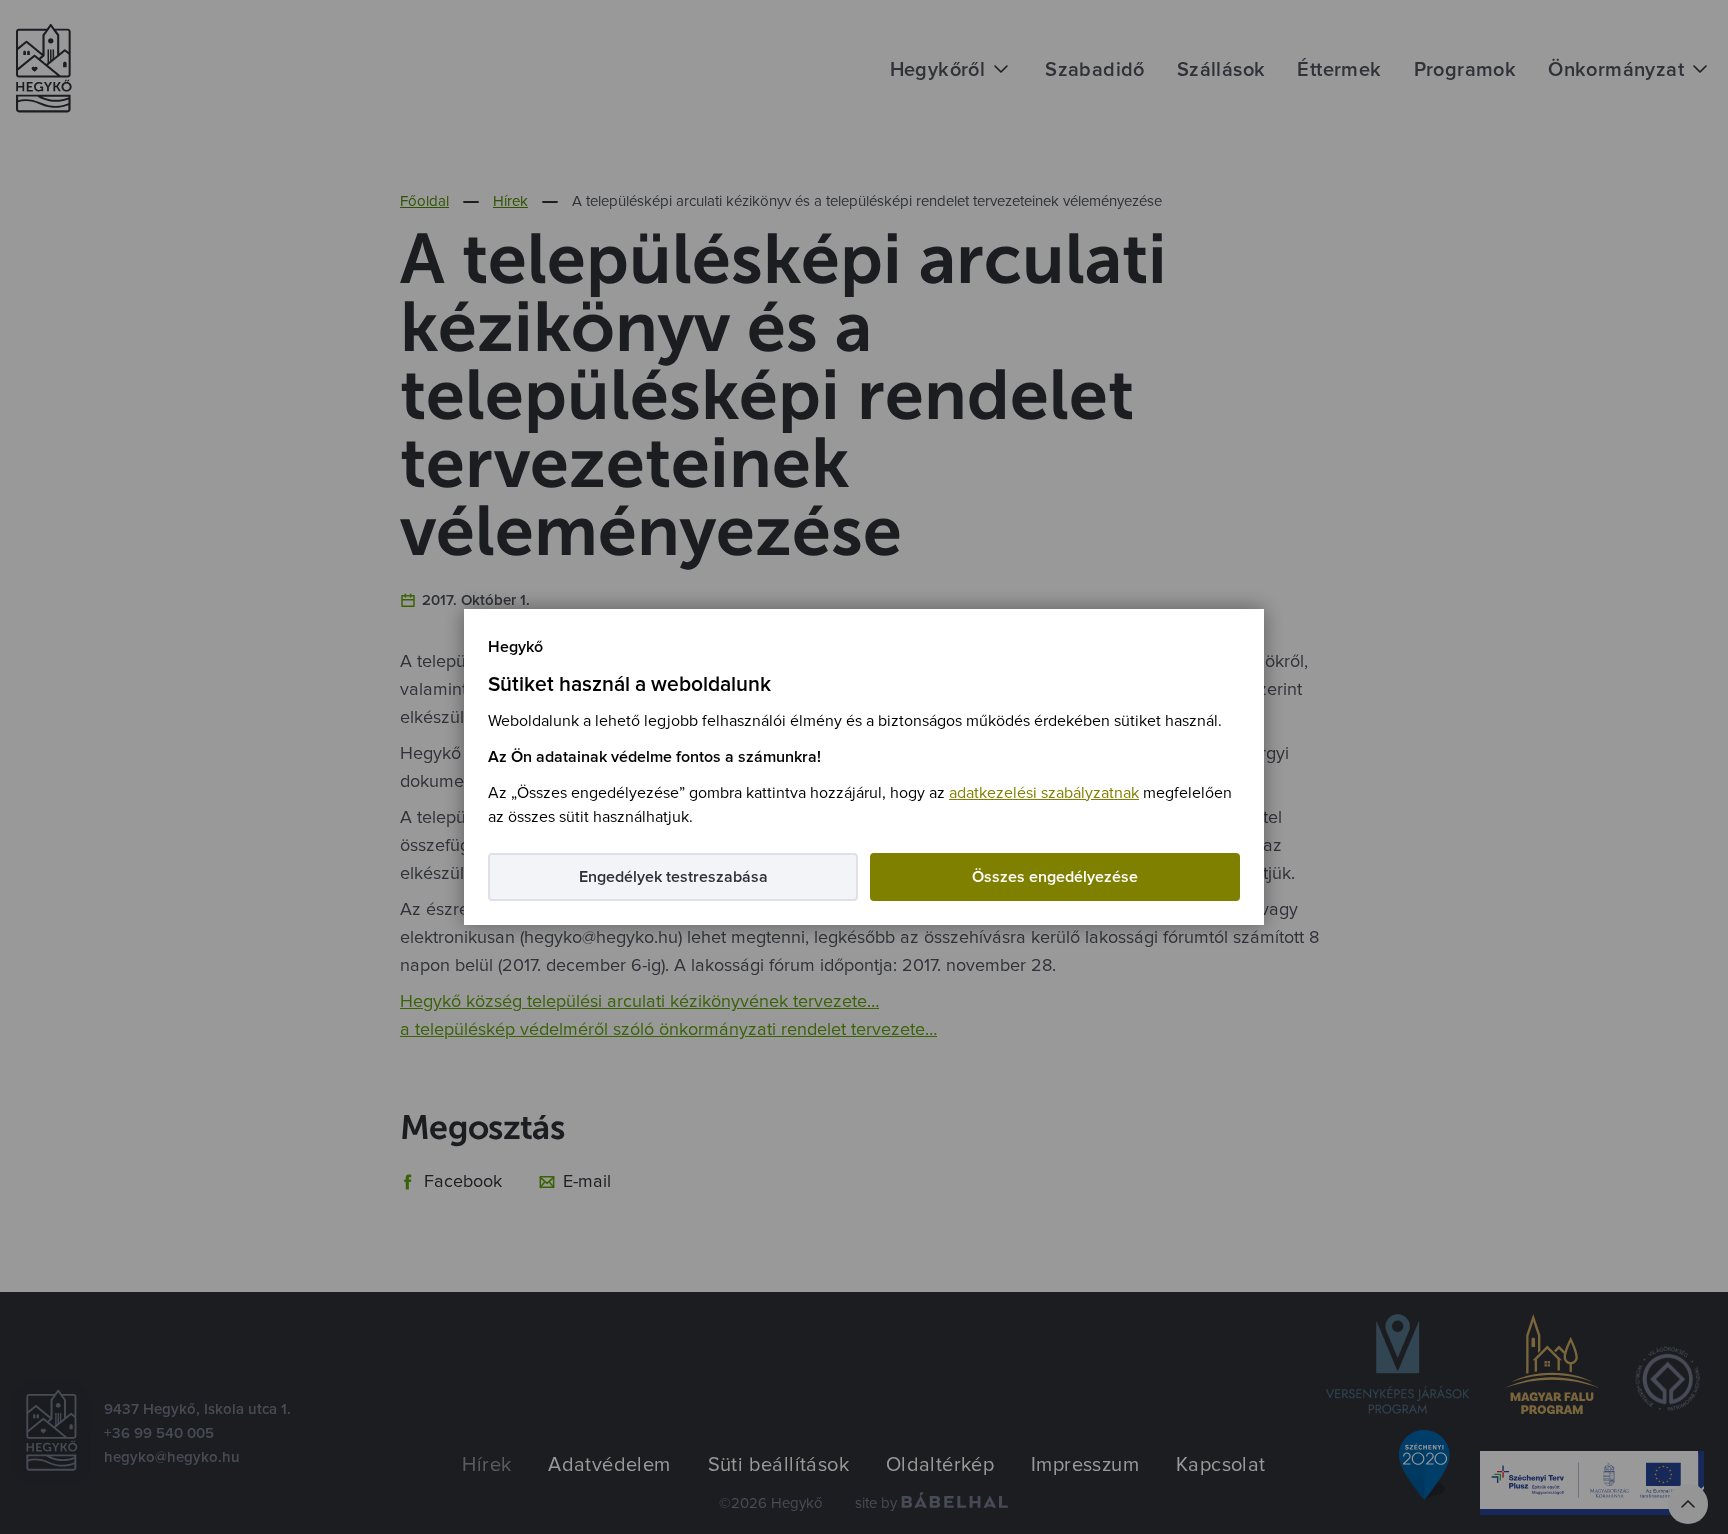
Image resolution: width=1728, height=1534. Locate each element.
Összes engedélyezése (1055, 877)
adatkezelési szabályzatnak (1044, 793)
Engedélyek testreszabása (673, 877)
